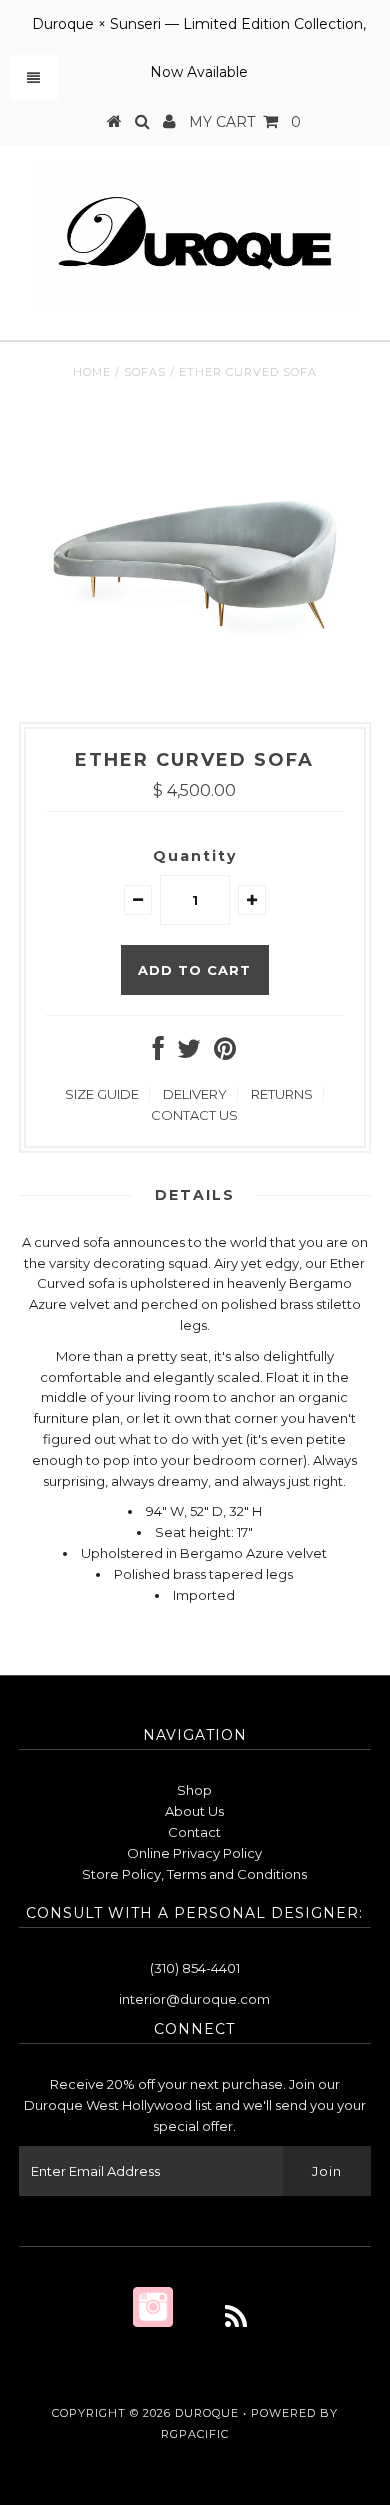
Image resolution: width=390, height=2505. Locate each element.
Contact (194, 1832)
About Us (194, 1811)
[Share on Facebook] (158, 1053)
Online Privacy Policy (194, 1853)
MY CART (245, 122)
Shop (194, 1790)
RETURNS (282, 1094)
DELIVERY (195, 1094)
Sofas (145, 372)
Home (92, 372)
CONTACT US (194, 1115)
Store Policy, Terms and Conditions (194, 1874)
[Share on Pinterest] (225, 1053)
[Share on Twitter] (189, 1053)
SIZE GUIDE (102, 1094)
